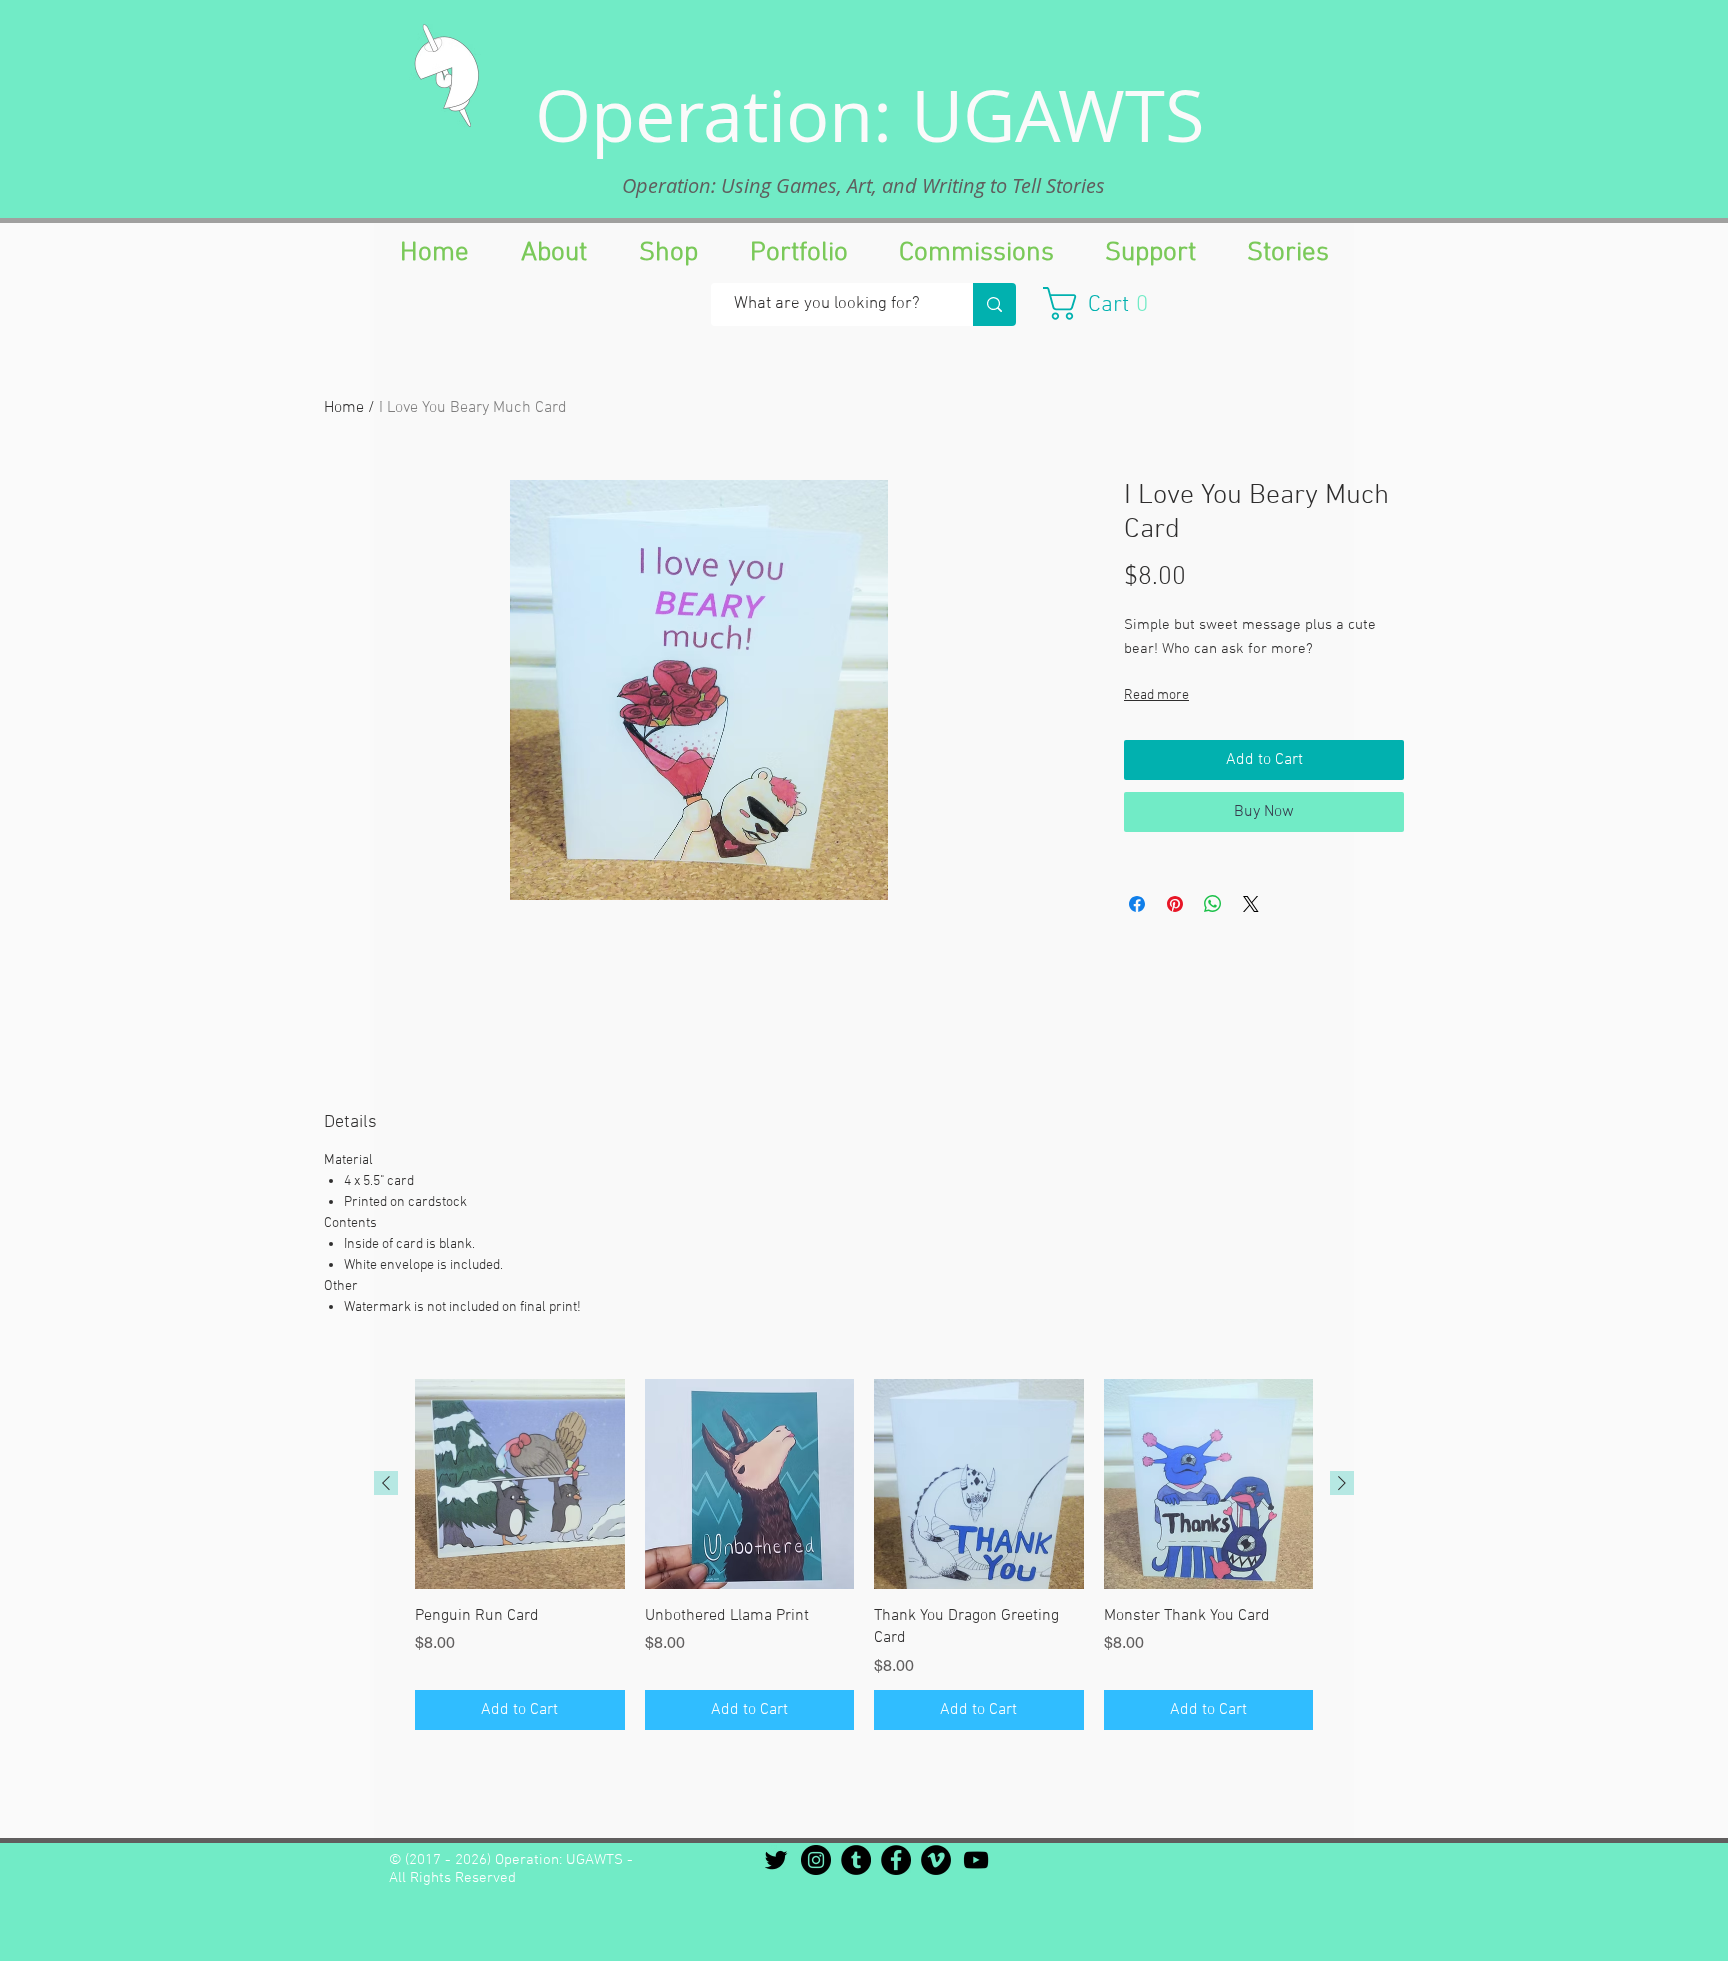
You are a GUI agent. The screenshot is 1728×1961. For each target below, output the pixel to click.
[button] (1105, 303)
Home (344, 408)
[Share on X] (1251, 904)
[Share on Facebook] (1137, 904)
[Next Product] (1342, 1483)
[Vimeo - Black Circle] (936, 1860)
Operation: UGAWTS (870, 115)
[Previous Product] (386, 1483)
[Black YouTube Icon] (976, 1860)
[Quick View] (520, 1484)
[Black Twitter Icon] (776, 1860)
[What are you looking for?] (994, 304)
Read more (1156, 695)
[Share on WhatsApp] (1213, 904)
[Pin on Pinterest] (1175, 904)
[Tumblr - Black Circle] (856, 1860)
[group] (864, 1554)
